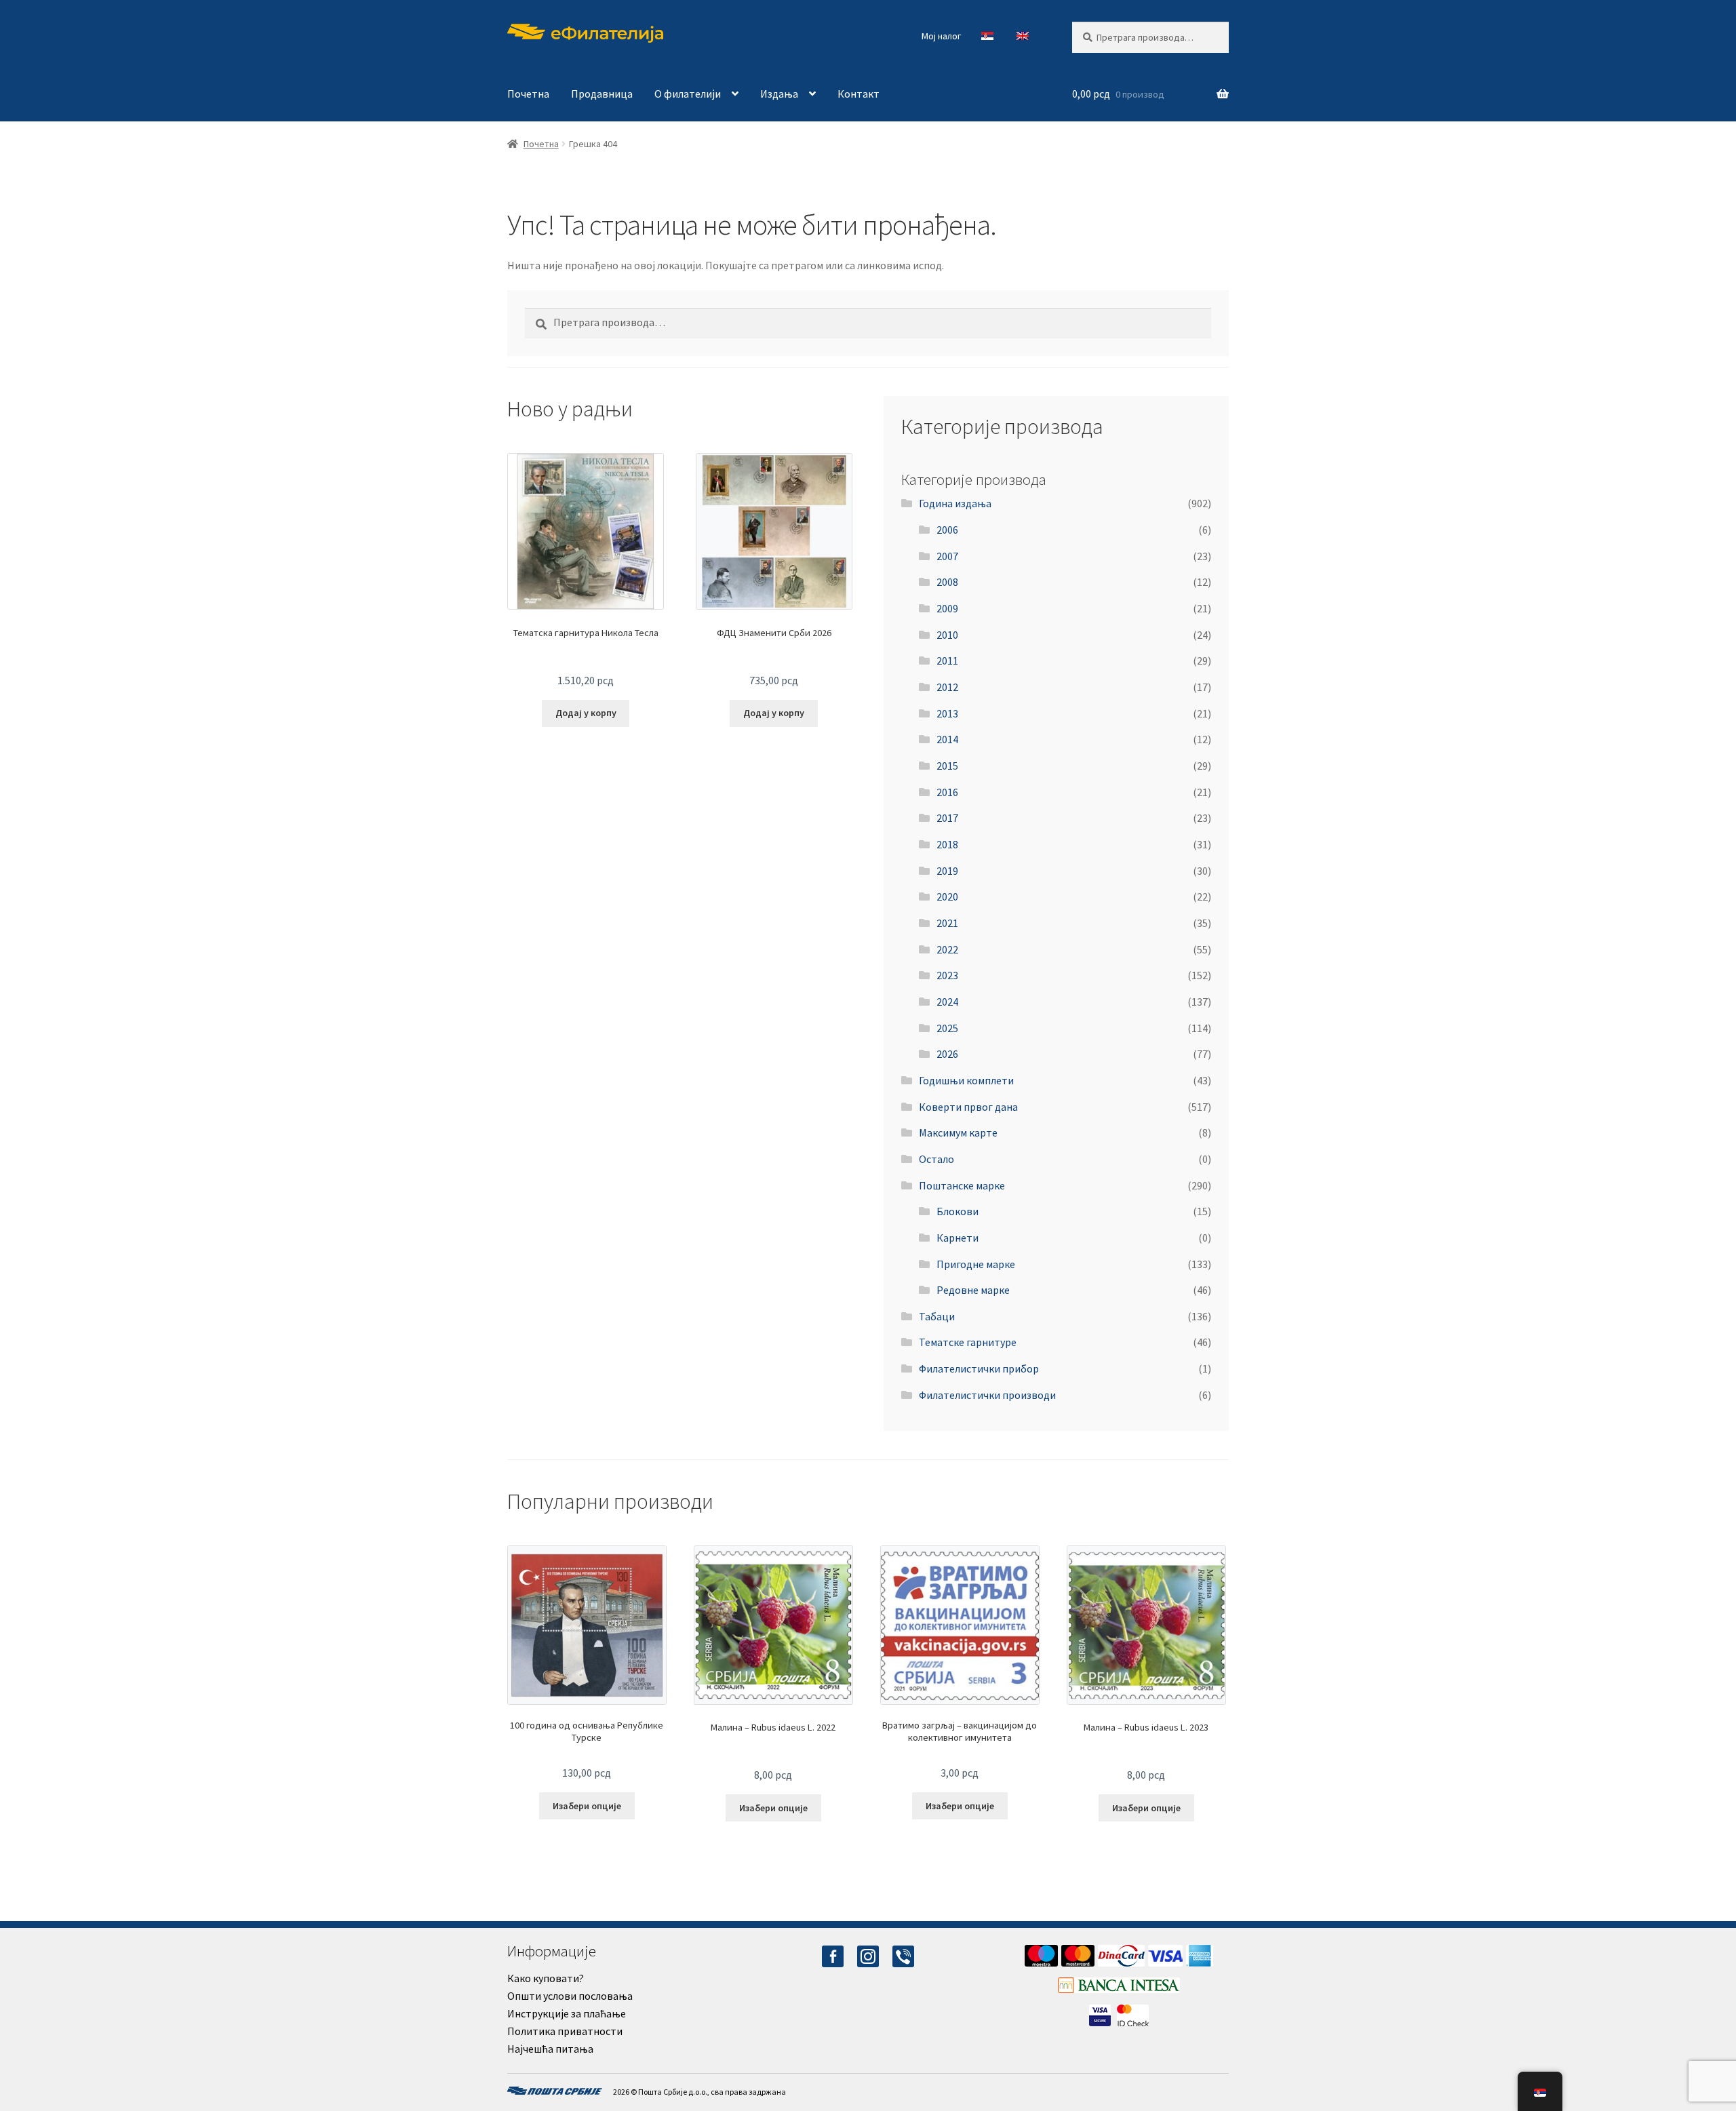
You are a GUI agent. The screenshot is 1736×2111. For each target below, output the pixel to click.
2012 (947, 687)
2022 (947, 949)
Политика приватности (565, 2031)
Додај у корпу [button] (586, 713)
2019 (947, 871)
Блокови (958, 1211)
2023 (947, 975)
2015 (947, 766)
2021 (947, 923)
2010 (947, 635)
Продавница (602, 94)
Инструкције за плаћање (567, 2013)
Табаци (937, 1316)
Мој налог (941, 36)
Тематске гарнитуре (968, 1342)
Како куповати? (546, 1978)
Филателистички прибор (979, 1368)
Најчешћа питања (550, 2049)
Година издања (955, 503)
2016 (947, 792)
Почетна (528, 94)
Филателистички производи (987, 1395)
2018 (947, 844)
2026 (947, 1054)
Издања (779, 94)
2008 (947, 582)
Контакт (859, 94)
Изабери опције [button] (587, 1806)
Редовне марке (973, 1290)
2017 (947, 818)
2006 (947, 530)
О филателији (688, 94)
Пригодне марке (976, 1264)
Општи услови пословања (570, 1996)
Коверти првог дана (968, 1107)
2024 (947, 1002)
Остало (936, 1159)
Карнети (958, 1238)
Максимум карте (958, 1132)
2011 (947, 660)
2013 (947, 713)
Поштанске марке (962, 1185)
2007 (947, 556)
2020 (947, 896)
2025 (947, 1028)
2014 (947, 739)
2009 (947, 608)
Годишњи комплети (966, 1080)
